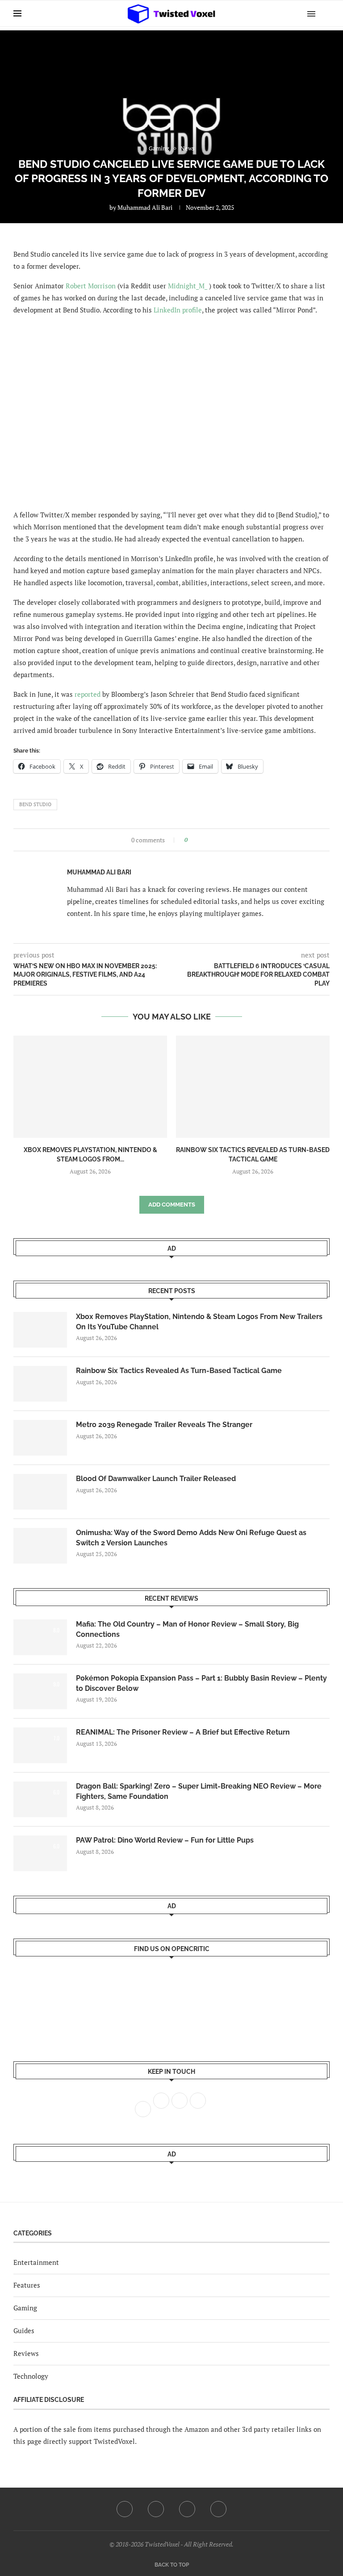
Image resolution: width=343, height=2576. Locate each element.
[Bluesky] (218, 2509)
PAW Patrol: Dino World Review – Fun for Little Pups (165, 1840)
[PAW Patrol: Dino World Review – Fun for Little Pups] (40, 1853)
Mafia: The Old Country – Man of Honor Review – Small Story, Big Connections (187, 1629)
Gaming (25, 2308)
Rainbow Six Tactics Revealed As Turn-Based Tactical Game (179, 1371)
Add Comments (172, 1205)
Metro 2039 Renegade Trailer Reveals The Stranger (164, 1425)
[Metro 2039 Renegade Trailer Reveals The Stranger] (40, 1438)
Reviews (26, 2353)
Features (27, 2285)
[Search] (325, 13)
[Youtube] (187, 2509)
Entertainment (36, 2262)
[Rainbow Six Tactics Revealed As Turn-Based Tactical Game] (253, 1087)
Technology (31, 2376)
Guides (24, 2330)
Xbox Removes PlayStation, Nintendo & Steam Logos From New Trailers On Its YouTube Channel (199, 1321)
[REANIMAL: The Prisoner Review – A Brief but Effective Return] (40, 1745)
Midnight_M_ (188, 286)
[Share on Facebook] (197, 840)
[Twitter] (156, 2509)
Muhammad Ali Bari (145, 207)
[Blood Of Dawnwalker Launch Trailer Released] (40, 1492)
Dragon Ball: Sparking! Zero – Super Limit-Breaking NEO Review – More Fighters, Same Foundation (199, 1791)
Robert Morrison (91, 286)
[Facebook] (125, 2509)
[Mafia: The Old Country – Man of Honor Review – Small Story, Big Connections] (40, 1637)
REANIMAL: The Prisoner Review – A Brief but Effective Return (183, 1732)
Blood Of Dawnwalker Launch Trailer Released (156, 1479)
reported (88, 694)
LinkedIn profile (178, 310)
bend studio (35, 804)
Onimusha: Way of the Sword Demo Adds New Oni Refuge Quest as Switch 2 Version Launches (191, 1538)
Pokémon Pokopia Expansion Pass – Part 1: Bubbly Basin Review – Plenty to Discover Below (201, 1683)
